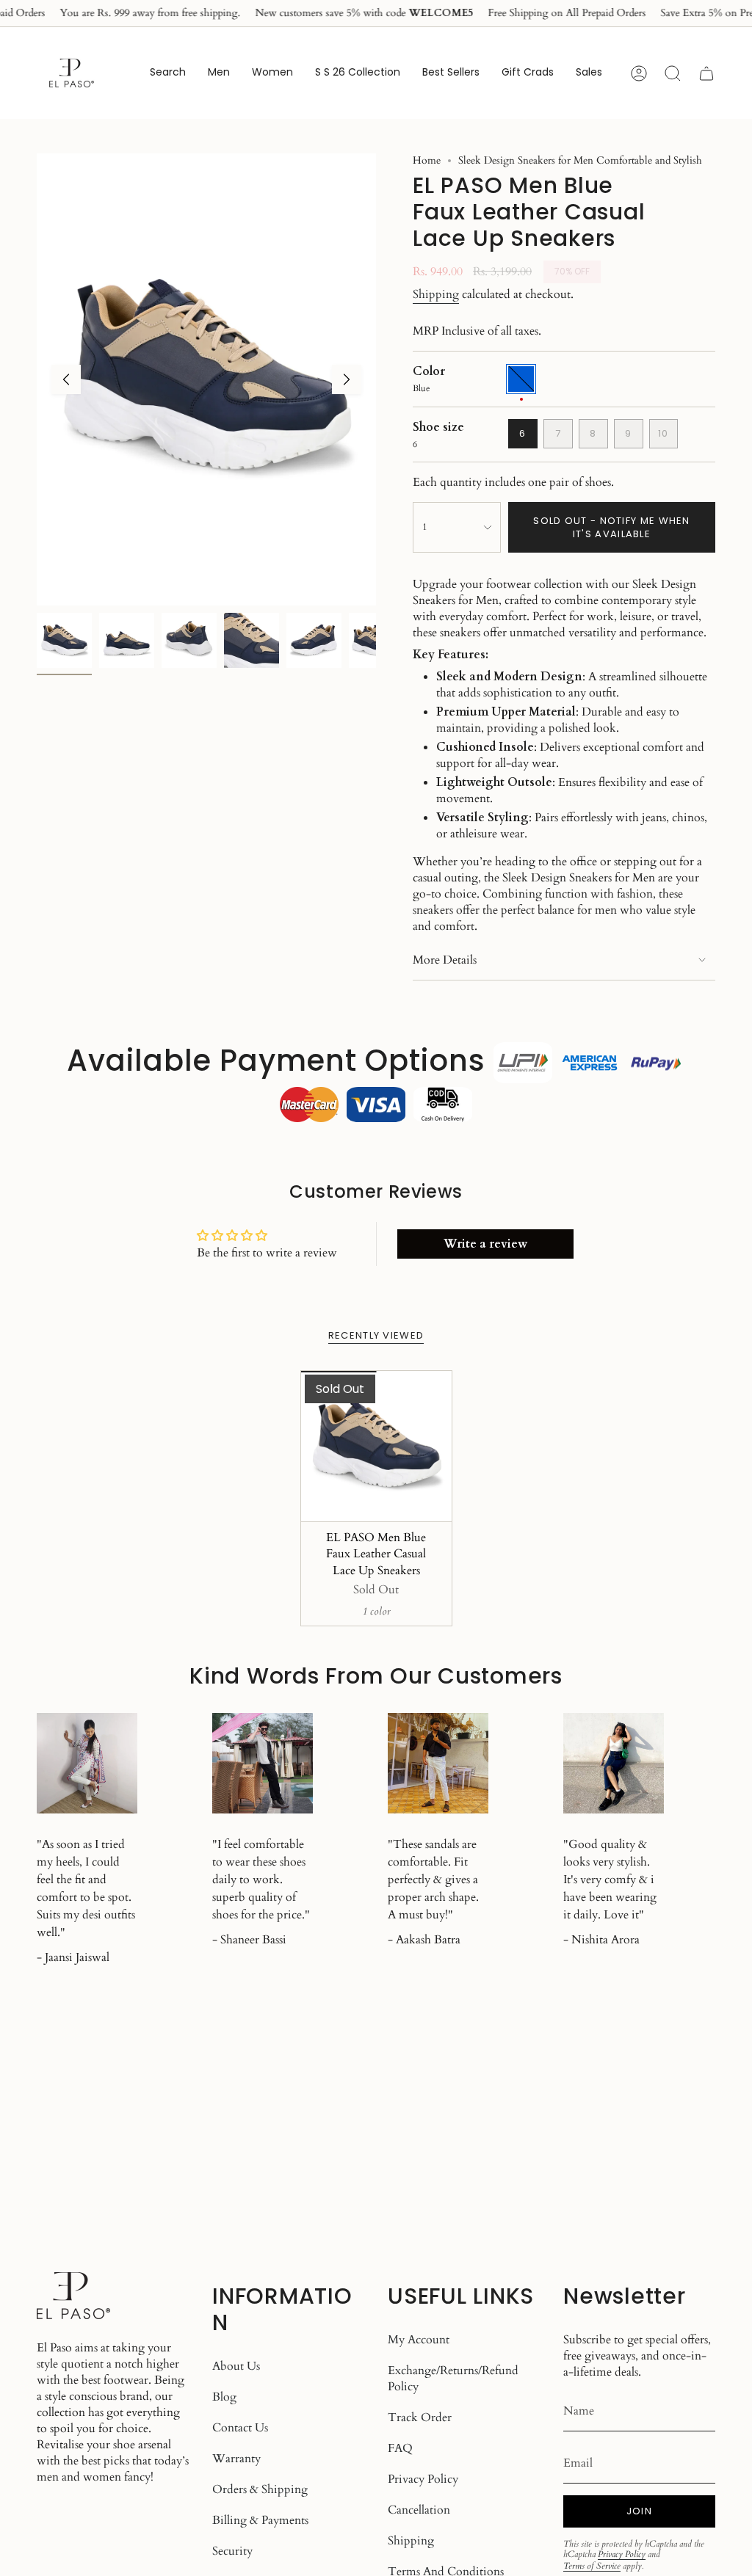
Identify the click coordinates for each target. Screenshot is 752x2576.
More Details (445, 960)
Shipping (436, 294)
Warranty (236, 2459)
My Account (419, 2340)
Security (232, 2551)
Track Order (420, 2417)
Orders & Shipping (260, 2489)
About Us (236, 2366)
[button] (219, 73)
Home (427, 160)
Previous (66, 379)
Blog (224, 2397)
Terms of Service (592, 2566)
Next (347, 379)
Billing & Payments (260, 2520)
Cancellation (419, 2510)
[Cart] (706, 73)
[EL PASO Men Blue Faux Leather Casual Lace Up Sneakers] (376, 1446)
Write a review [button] (485, 1244)
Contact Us (240, 2428)
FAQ (400, 2448)
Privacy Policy (423, 2479)
